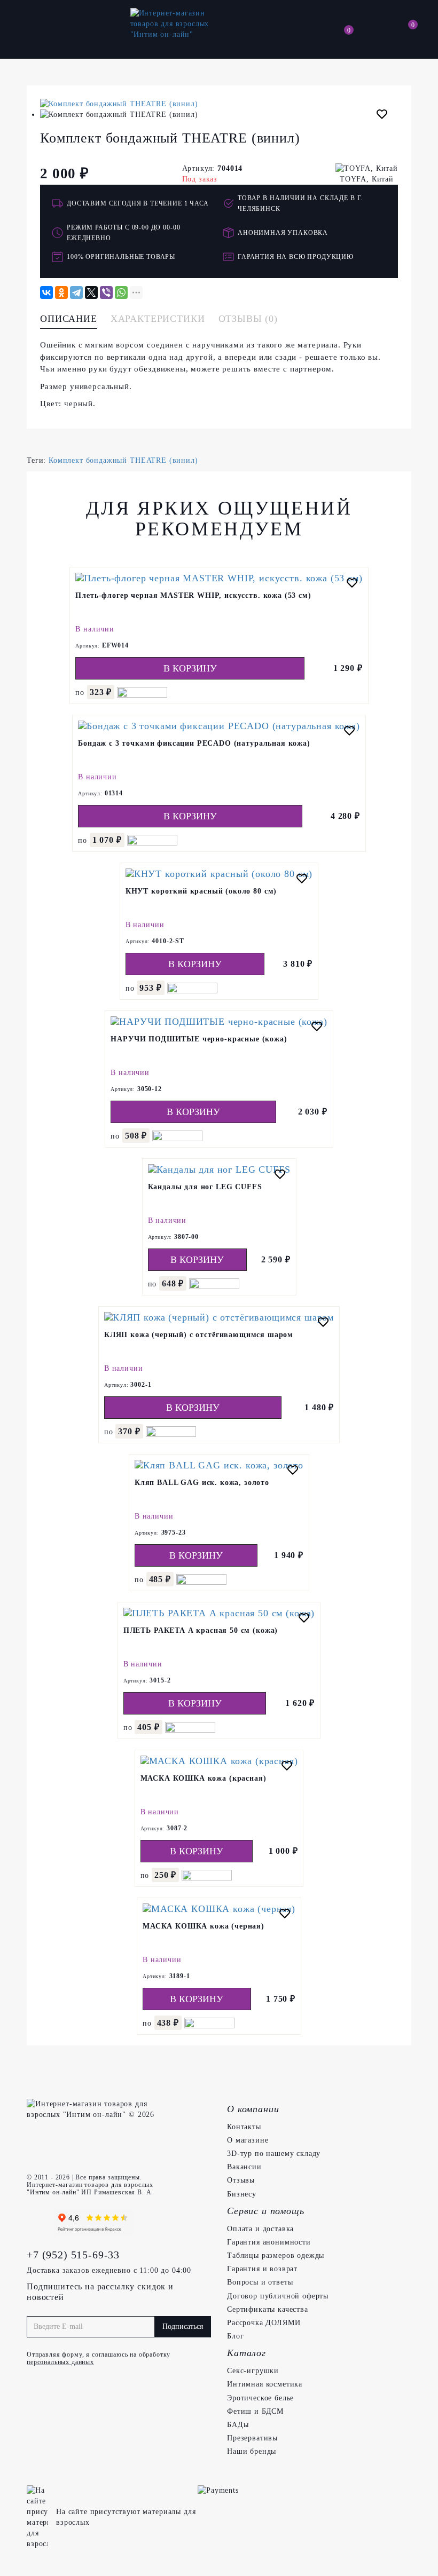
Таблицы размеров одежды (276, 2255)
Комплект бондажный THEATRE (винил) (123, 460)
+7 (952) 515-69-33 (73, 2255)
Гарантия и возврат (262, 2269)
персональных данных (60, 2362)
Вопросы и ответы (260, 2282)
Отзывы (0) (248, 319)
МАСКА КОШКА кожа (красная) (204, 1778)
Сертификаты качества (268, 2309)
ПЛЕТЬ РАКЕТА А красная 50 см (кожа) (201, 1630)
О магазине (248, 2140)
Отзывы (241, 2180)
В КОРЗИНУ (190, 668)
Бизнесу (242, 2194)
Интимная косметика (265, 2384)
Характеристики (158, 319)
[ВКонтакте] (46, 293)
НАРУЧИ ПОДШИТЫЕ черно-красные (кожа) (199, 1039)
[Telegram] (76, 293)
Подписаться (183, 2326)
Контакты (244, 2127)
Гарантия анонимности (269, 2242)
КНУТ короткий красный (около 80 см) (201, 891)
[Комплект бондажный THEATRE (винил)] (219, 104)
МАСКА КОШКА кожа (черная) (204, 1926)
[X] (91, 293)
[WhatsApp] (121, 293)
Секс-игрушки (253, 2371)
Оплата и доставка (260, 2229)
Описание (69, 319)
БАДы (238, 2425)
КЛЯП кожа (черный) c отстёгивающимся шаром (199, 1335)
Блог (235, 2336)
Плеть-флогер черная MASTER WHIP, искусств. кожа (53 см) (193, 595)
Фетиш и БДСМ (255, 2411)
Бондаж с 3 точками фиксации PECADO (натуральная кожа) (194, 743)
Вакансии (244, 2167)
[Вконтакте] (37, 2223)
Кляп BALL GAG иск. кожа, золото (202, 1483)
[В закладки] (382, 116)
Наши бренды (252, 2451)
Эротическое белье (260, 2398)
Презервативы (252, 2438)
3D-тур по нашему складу (274, 2154)
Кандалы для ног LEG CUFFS (205, 1187)
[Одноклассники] (61, 293)
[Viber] (106, 293)
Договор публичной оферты (278, 2296)
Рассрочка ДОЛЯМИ (264, 2323)
